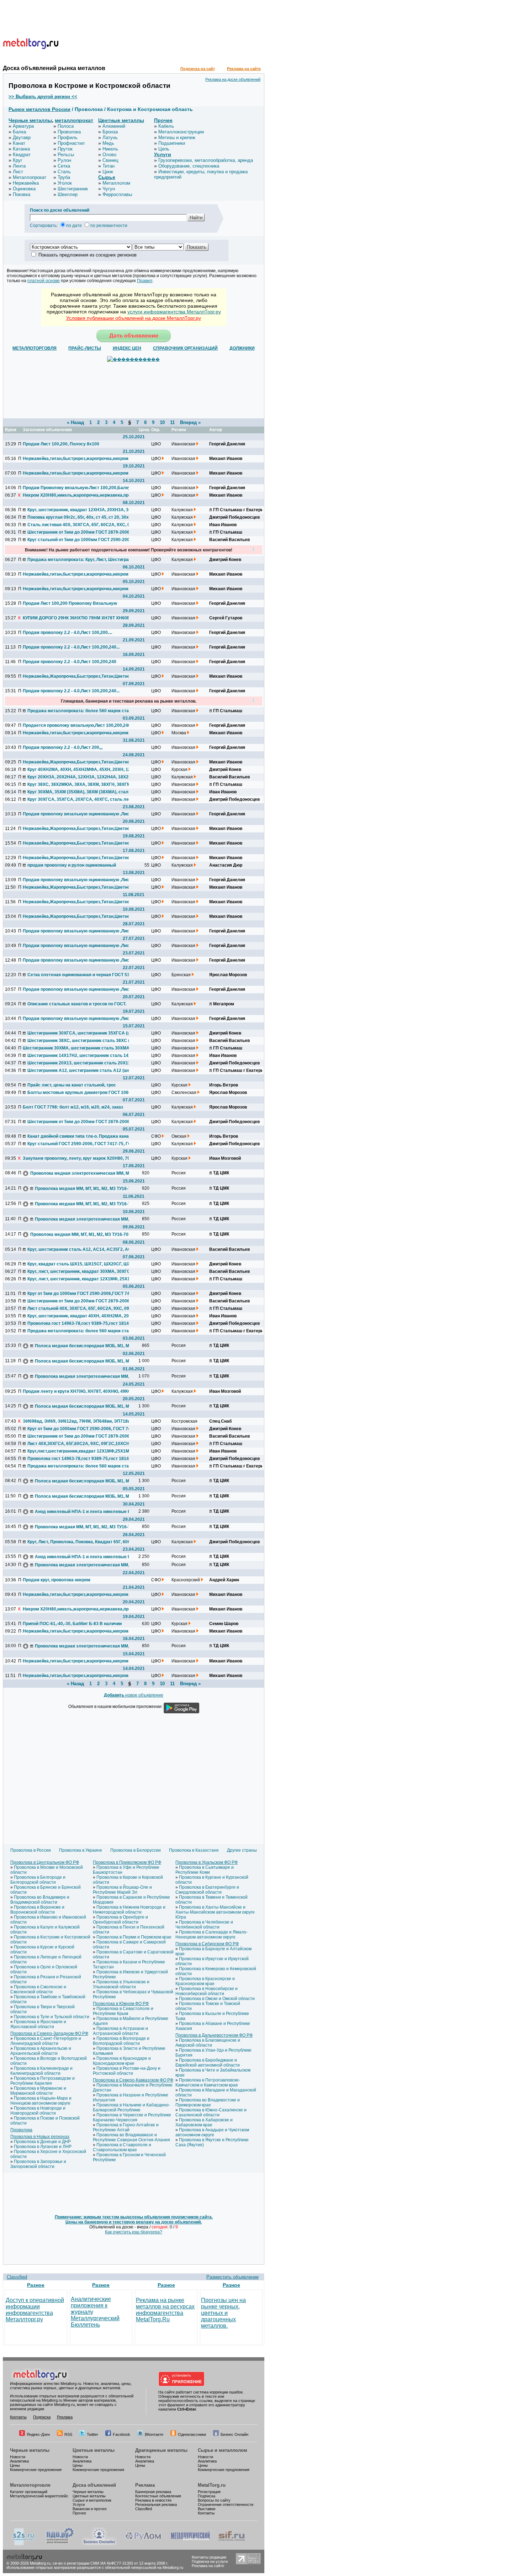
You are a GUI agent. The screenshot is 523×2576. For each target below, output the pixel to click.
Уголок (65, 183)
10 (162, 422)
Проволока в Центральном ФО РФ (45, 1862)
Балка (19, 132)
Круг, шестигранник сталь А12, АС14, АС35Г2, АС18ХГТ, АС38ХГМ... (80, 1249)
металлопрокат (74, 120)
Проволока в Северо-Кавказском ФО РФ (133, 2080)
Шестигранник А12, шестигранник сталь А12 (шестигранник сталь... (80, 1070)
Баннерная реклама (153, 2492)
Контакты (18, 2417)
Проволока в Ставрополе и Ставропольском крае (122, 2147)
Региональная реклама (156, 2504)
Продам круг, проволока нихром (57, 1580)
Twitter (93, 2434)
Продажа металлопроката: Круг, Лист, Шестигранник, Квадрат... (80, 560)
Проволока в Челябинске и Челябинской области (204, 1925)
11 (172, 422)
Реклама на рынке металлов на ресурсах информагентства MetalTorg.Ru (165, 2310)
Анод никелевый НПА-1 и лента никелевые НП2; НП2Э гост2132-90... (88, 1512)
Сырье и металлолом (223, 2450)
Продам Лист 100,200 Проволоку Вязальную (70, 603)
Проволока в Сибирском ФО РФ (207, 1944)
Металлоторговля (30, 2485)
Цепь (164, 149)
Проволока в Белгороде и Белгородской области (38, 1880)
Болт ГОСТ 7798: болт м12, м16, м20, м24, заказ (73, 1107)
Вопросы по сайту (214, 2500)
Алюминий (114, 126)
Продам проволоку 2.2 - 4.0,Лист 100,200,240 (70, 662)
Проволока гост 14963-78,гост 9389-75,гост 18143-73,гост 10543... (80, 1323)
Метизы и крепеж (177, 137)
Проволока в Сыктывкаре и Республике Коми (205, 1870)
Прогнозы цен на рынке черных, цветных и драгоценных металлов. (223, 2313)
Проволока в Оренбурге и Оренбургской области (120, 1920)
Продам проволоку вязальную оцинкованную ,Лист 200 (76, 814)
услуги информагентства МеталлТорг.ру (174, 312)
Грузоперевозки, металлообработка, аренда (206, 160)
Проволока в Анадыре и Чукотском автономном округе (212, 2132)
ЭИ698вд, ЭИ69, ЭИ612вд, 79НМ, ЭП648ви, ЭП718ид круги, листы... (76, 1421)
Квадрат (22, 155)
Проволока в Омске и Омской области (217, 1999)
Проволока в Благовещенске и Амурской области (208, 2043)
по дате (74, 226)
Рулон (64, 160)
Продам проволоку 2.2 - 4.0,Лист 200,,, (63, 747)
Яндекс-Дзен (38, 2434)
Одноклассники (192, 2434)
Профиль (68, 137)
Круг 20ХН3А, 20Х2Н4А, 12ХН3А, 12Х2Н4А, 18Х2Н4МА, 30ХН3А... (80, 777)
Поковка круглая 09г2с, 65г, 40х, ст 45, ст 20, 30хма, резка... (80, 517)
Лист (18, 172)
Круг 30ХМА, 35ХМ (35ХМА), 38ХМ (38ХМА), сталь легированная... (80, 792)
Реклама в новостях (154, 2500)
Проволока (69, 132)
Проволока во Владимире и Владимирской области (40, 1900)
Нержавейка (26, 183)
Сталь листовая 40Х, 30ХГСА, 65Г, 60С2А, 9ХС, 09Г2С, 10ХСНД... (80, 525)
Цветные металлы (121, 120)
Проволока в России (31, 1850)
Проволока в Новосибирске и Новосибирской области (207, 1991)
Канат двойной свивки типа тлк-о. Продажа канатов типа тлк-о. (80, 1136)
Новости (18, 2457)
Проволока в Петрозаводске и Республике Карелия (43, 2081)
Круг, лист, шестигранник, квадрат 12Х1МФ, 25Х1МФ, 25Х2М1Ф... (80, 1279)
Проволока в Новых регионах (40, 2137)
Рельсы (66, 155)
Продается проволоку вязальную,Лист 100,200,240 (76, 725)
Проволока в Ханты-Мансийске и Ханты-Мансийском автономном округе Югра (215, 1912)
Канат (19, 143)
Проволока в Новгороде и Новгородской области (38, 2111)
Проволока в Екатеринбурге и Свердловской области (207, 1890)
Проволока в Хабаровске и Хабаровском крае (204, 2122)
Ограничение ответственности (226, 2504)
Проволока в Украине (81, 1850)
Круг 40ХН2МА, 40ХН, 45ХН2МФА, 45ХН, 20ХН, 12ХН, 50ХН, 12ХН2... (80, 769)
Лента (19, 166)
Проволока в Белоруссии (136, 1850)
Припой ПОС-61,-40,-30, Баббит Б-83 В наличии (72, 1624)
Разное (36, 2285)
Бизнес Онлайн (234, 2434)
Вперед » (190, 422)
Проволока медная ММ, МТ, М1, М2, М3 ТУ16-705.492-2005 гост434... (88, 1189)
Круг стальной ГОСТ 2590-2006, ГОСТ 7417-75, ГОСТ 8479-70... (80, 1144)
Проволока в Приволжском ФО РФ (127, 1862)
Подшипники (172, 143)
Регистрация (209, 2492)
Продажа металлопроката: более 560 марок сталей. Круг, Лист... (80, 711)
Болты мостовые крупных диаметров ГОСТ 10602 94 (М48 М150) (80, 1093)
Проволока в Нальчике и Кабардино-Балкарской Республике (131, 2107)
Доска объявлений (94, 2485)
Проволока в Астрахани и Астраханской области (120, 2031)
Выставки (207, 2509)
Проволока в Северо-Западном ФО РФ (49, 2033)
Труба (64, 177)
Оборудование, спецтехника (189, 166)
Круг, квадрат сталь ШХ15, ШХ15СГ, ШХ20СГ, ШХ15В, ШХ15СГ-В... (80, 1264)
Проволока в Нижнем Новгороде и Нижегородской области (129, 1910)
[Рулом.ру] (143, 2544)
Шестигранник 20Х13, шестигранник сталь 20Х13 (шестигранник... (80, 1063)
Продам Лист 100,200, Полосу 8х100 (61, 444)
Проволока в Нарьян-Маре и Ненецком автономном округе (41, 2101)
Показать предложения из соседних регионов (88, 255)
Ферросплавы (117, 194)
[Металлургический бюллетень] (190, 2544)
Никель (110, 149)
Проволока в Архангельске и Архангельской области (41, 2051)
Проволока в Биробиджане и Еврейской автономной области (208, 2063)
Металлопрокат (30, 177)
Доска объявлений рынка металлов (54, 68)
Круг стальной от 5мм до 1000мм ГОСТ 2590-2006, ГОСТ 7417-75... (80, 540)
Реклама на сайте (244, 69)
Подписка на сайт (198, 69)
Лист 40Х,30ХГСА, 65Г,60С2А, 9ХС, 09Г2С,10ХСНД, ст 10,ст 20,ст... (80, 1444)
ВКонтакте (154, 2434)
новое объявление (134, 1695)
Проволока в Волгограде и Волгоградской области (121, 2041)
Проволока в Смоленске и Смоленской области (38, 1989)
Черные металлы (30, 120)
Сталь (64, 172)
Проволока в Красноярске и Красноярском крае (205, 1981)
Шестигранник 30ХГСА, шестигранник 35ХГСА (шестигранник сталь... (80, 1033)
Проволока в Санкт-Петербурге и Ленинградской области (46, 2041)
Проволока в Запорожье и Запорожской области (38, 2164)
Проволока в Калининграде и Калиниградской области (41, 2071)
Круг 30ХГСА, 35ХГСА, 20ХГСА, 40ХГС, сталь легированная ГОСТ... (80, 799)
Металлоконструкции (181, 132)
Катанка (21, 149)
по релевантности (109, 226)
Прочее (163, 120)
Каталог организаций (29, 2492)
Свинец (110, 160)
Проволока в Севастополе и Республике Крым (123, 2011)
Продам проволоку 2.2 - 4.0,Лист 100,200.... (67, 633)
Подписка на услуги (210, 2561)
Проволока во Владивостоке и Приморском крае (208, 2102)
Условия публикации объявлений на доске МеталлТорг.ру (134, 318)
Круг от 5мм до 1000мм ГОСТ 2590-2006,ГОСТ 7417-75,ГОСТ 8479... (80, 1294)
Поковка (22, 194)
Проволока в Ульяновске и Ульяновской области (121, 1984)
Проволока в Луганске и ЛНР (43, 2147)
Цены (15, 2465)
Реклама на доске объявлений (233, 79)
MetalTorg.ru (212, 2485)
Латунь (110, 137)
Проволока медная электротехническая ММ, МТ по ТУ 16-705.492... (83, 1173)
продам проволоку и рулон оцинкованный (72, 865)
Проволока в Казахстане (194, 1850)
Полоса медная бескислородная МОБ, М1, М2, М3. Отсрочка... (88, 1346)
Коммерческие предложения (36, 2470)
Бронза (110, 132)
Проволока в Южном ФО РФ (121, 2004)
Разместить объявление (233, 2277)
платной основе (44, 281)
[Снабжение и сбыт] (24, 2544)
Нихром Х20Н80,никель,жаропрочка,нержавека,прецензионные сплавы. (76, 495)
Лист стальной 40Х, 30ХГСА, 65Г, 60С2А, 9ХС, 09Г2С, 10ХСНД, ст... (80, 1308)
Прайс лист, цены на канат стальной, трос (72, 1085)
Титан (109, 166)
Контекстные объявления (158, 2496)
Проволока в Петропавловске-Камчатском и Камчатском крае (208, 2083)
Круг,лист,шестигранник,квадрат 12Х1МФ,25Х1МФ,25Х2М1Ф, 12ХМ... (80, 1451)
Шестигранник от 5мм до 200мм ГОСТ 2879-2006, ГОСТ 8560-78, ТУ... (80, 532)
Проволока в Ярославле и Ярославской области (38, 2024)
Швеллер (68, 194)
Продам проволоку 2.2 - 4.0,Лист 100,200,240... (71, 647)
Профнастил (71, 143)
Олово (109, 155)
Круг (18, 160)
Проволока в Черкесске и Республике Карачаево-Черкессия (132, 2117)
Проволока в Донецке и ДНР (42, 2142)
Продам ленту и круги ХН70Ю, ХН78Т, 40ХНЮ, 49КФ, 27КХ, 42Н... (76, 1391)
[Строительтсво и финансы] (232, 2544)
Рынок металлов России (39, 109)
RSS (68, 2434)
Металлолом (116, 183)
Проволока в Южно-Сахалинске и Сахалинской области (211, 2112)
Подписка (42, 2417)
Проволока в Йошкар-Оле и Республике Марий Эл (122, 1890)
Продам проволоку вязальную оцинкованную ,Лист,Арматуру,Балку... (76, 880)
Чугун (109, 189)
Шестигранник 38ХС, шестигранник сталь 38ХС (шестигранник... (80, 1041)
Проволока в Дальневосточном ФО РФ (214, 2035)
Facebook (121, 2434)
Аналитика (19, 2461)
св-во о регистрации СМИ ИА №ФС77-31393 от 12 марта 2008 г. (110, 2563)
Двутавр (22, 137)
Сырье (107, 177)
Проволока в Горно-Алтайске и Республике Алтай (126, 2127)
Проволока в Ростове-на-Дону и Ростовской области (127, 2071)
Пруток (65, 149)
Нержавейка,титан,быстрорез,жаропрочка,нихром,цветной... (76, 459)
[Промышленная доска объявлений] (60, 2544)
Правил (145, 281)
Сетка (64, 166)
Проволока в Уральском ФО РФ (207, 1862)
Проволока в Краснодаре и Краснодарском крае (122, 2061)
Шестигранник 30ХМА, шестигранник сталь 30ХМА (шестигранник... (76, 1048)
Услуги (163, 154)
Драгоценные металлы (161, 2450)
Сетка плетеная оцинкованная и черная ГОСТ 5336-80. (80, 975)
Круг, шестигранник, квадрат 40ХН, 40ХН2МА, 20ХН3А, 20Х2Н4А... (80, 1316)
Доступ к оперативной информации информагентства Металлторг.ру (35, 2310)
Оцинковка (24, 189)
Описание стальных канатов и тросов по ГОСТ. (77, 1004)
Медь (108, 143)
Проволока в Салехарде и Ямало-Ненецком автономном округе (212, 1935)
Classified (17, 2277)
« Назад (75, 422)
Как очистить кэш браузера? (134, 2232)
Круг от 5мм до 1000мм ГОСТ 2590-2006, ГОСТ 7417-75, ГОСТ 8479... (80, 1429)
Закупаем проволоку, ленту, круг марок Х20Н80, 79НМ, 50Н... (76, 1158)
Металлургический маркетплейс (39, 2496)
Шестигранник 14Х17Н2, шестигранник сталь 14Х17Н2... (80, 1056)
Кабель (166, 126)
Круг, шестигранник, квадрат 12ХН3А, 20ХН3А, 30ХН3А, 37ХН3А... (80, 510)
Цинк (108, 172)
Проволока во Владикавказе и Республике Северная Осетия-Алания (131, 2137)
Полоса (66, 126)
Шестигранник (73, 189)
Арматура (23, 126)
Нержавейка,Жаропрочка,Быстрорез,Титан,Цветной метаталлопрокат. (76, 676)
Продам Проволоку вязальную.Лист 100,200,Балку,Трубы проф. (76, 488)
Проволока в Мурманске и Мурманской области (38, 2091)
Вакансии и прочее (90, 2509)
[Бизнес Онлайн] (99, 2544)
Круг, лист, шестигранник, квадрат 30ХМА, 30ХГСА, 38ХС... (80, 1271)
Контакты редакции (209, 2557)
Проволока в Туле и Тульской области (52, 2017)
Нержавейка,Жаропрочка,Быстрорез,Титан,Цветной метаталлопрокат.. (76, 916)
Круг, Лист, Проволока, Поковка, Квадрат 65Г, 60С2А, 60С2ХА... (80, 1542)
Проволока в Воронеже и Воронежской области (37, 1910)
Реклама (65, 2417)
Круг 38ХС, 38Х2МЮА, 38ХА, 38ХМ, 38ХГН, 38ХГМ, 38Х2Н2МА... (80, 784)
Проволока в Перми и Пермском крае (134, 1937)
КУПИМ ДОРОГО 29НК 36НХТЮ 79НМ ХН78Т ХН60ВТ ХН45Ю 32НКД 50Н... (76, 618)
